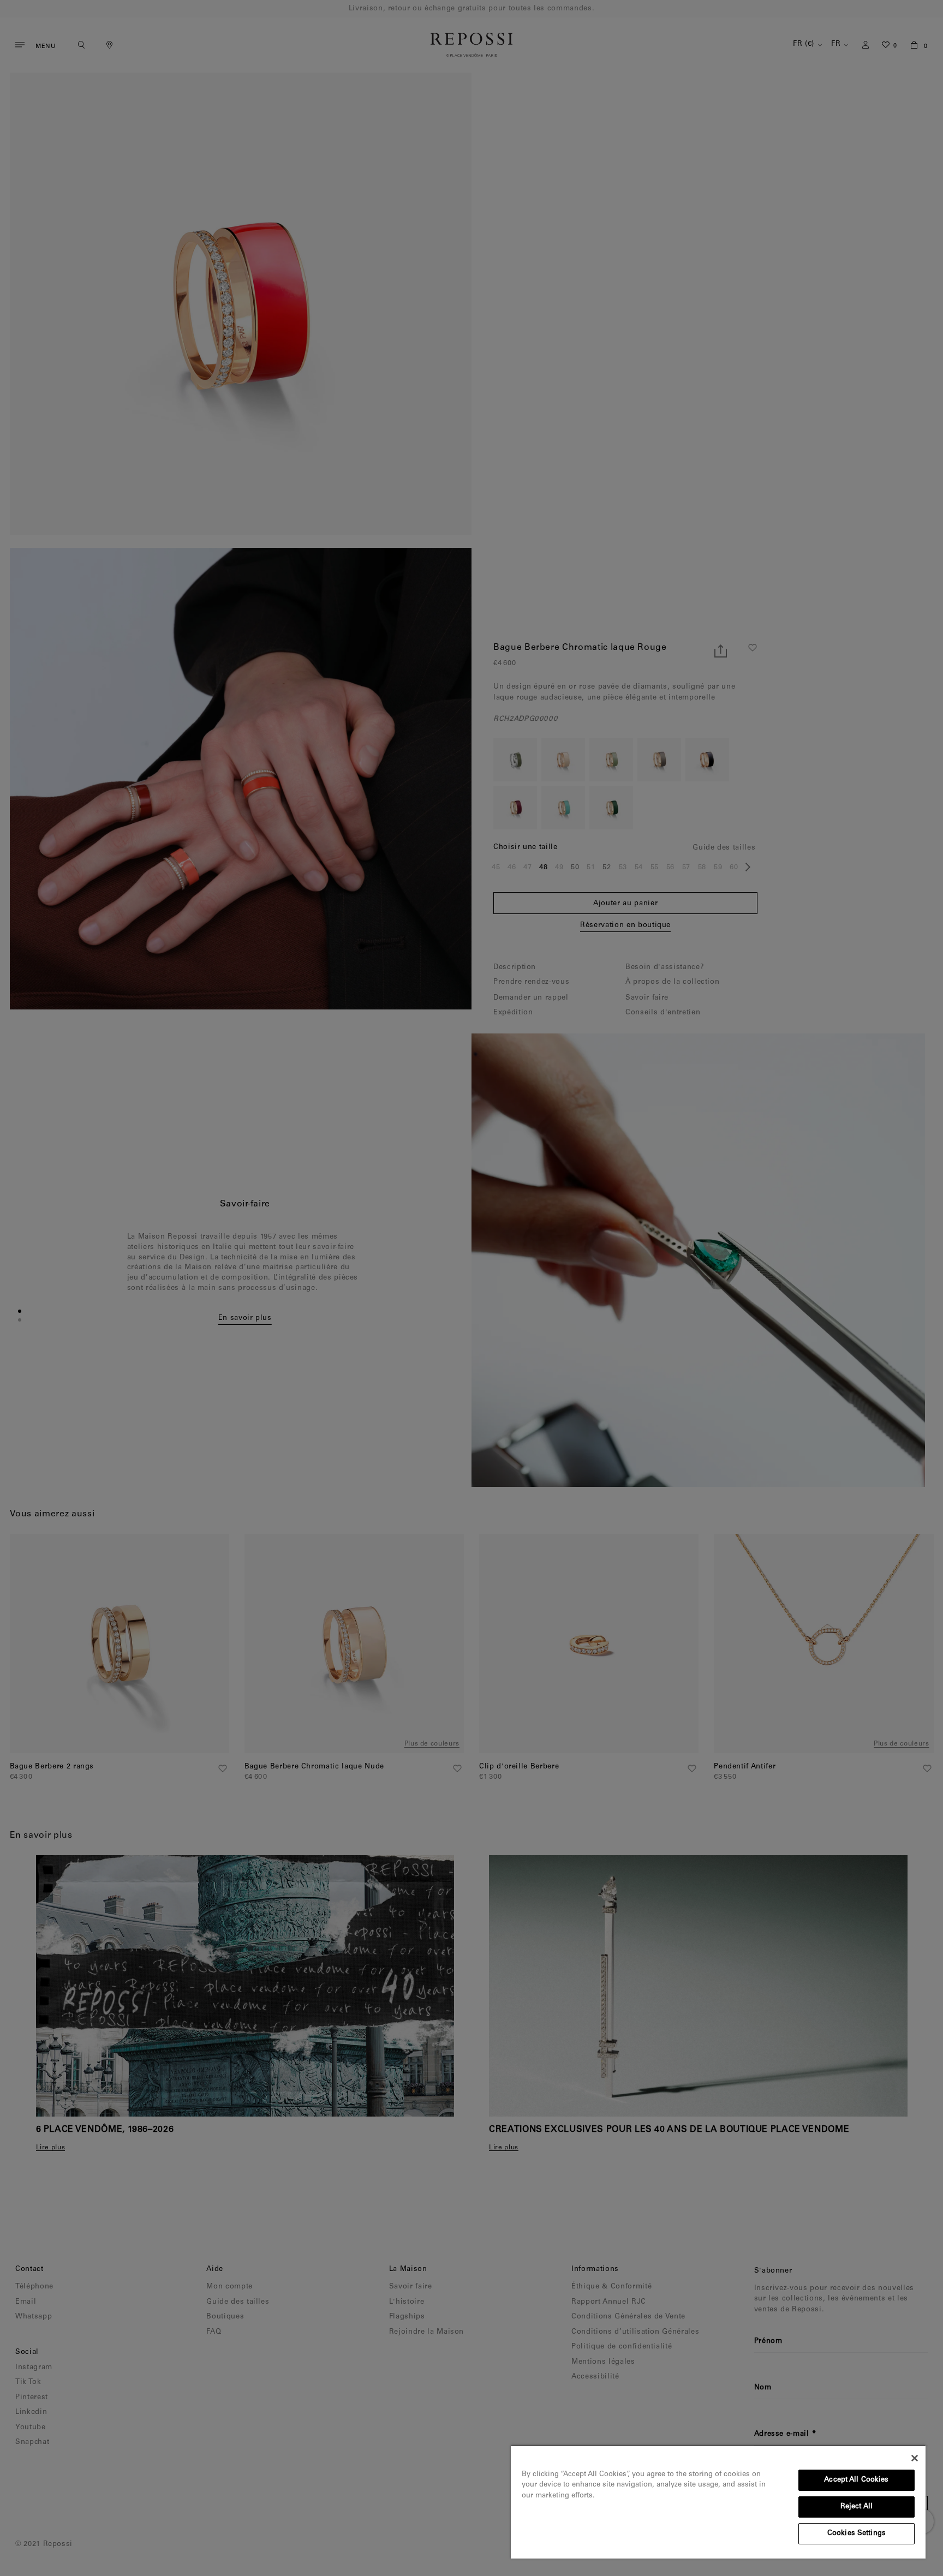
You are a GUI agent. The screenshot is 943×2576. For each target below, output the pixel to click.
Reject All (857, 2507)
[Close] (915, 2458)
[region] (718, 2502)
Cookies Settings (857, 2534)
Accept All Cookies (856, 2480)
